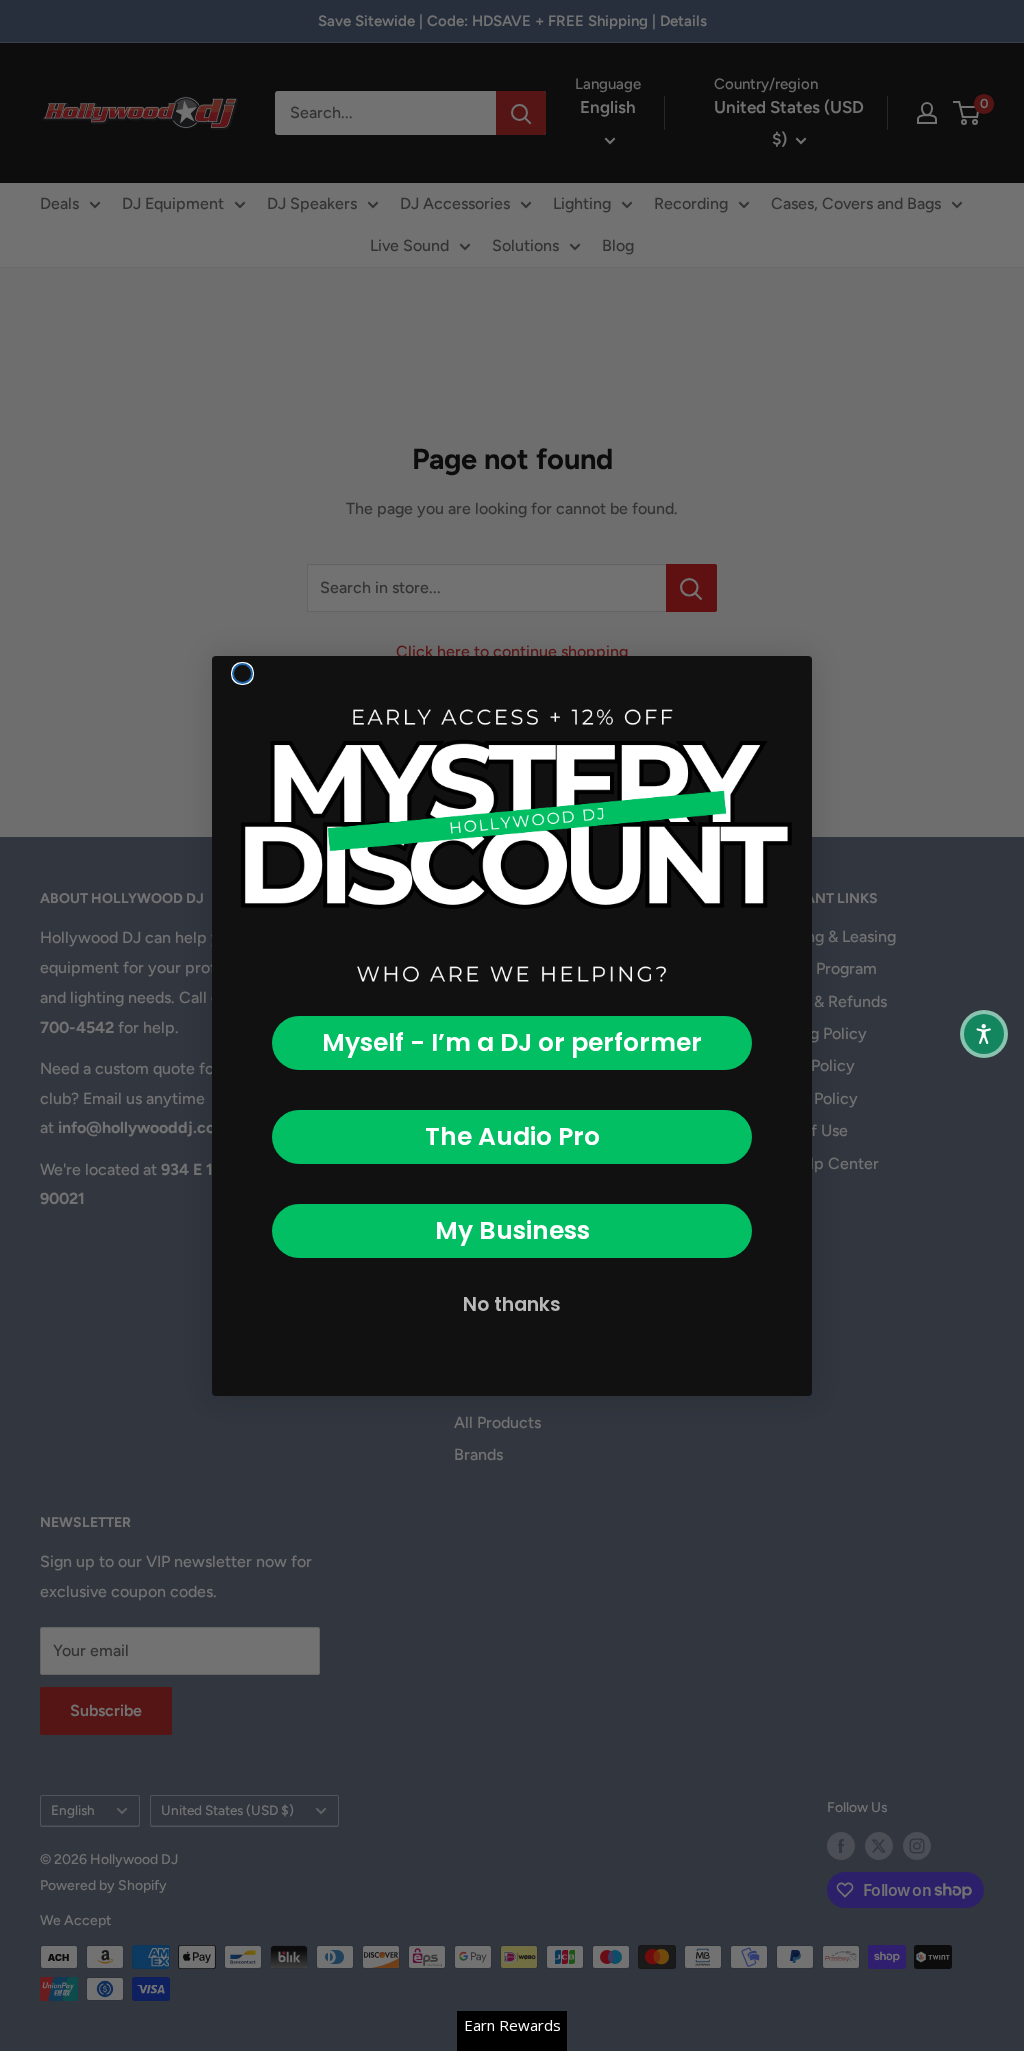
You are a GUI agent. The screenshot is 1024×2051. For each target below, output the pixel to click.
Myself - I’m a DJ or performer (512, 1042)
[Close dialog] (242, 673)
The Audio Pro (512, 1136)
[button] (984, 1034)
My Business (512, 1230)
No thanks (512, 1304)
